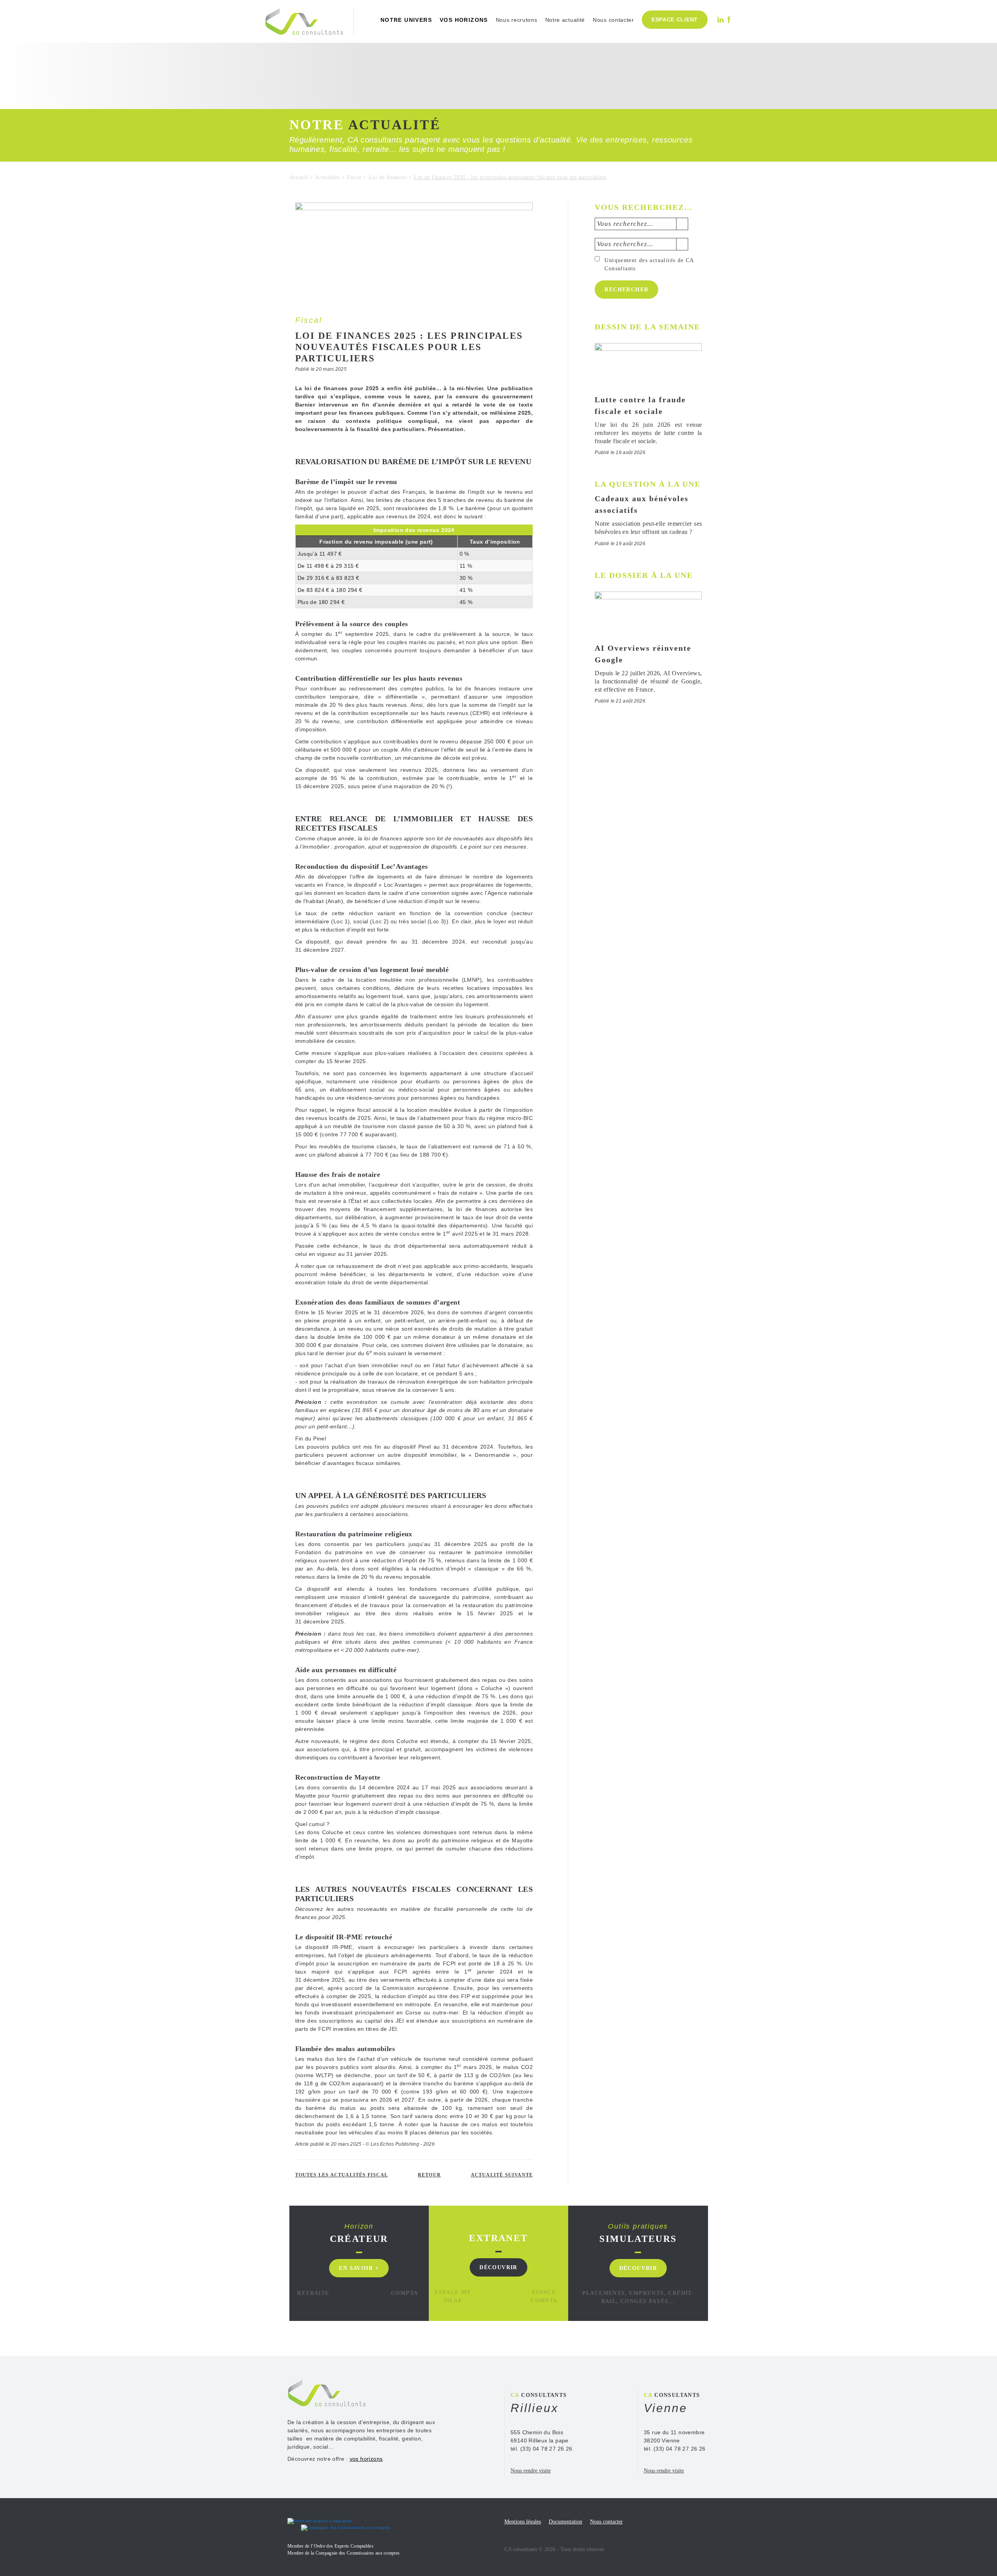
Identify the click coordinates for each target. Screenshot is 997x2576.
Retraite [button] (313, 2293)
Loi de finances (388, 177)
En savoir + (359, 2268)
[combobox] (641, 224)
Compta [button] (404, 2293)
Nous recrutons (517, 20)
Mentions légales (523, 2522)
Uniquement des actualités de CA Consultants (649, 264)
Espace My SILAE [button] (453, 2296)
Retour (429, 2175)
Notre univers (406, 20)
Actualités (327, 177)
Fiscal (354, 177)
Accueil (299, 177)
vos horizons (464, 20)
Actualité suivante (502, 2175)
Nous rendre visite (531, 2471)
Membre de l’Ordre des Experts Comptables (330, 2546)
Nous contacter (613, 20)
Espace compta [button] (544, 2296)
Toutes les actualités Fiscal (342, 2175)
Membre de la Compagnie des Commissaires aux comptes (343, 2553)
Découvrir (498, 2267)
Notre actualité (565, 20)
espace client (675, 19)
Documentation (565, 2522)
